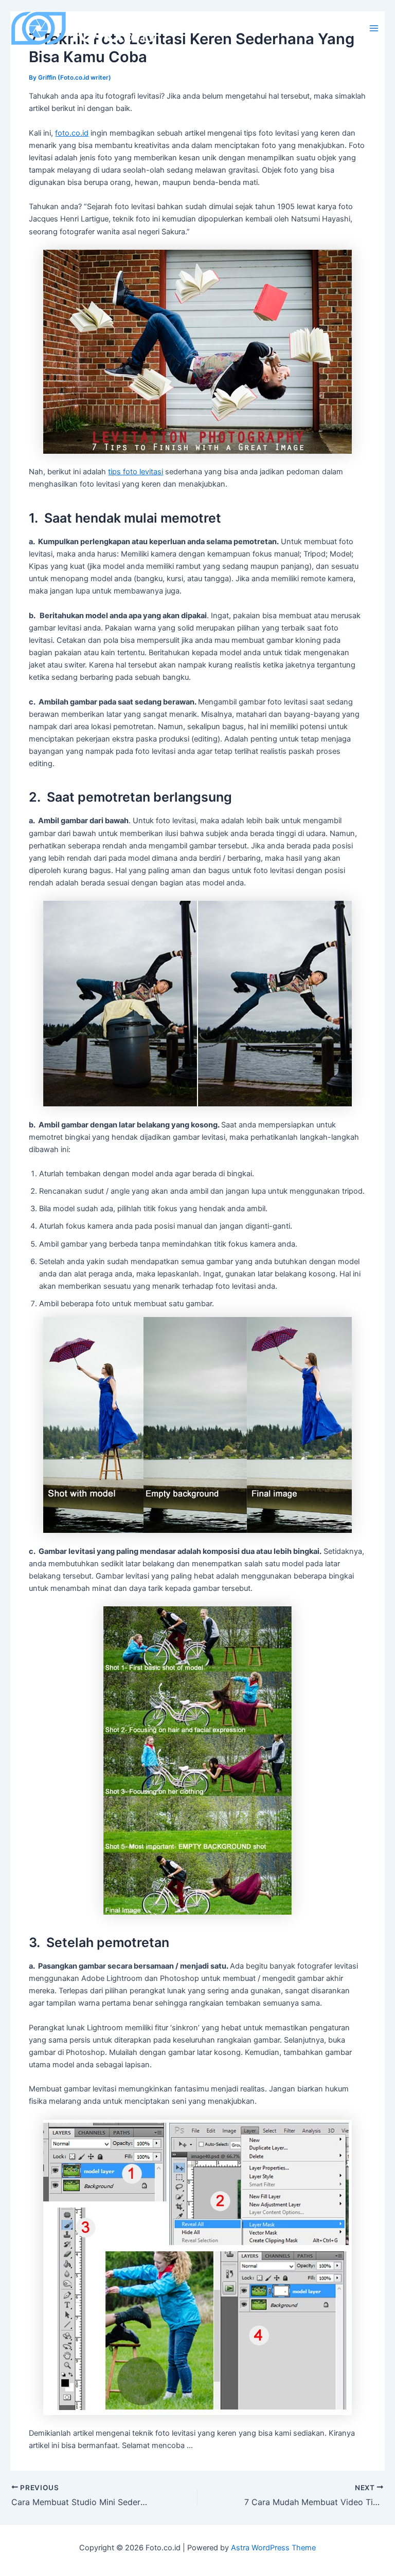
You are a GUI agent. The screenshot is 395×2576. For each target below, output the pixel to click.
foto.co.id (72, 133)
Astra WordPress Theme (273, 2548)
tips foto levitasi (136, 472)
